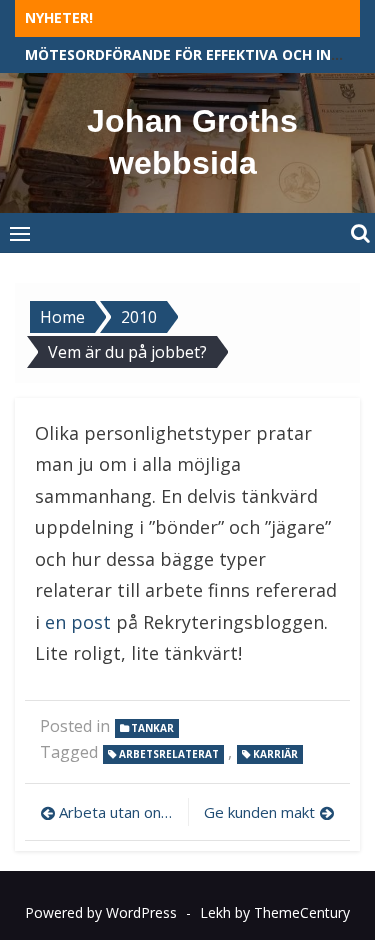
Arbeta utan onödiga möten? (118, 812)
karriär (275, 754)
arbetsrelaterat (169, 754)
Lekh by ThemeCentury (275, 912)
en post (75, 622)
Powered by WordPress (101, 912)
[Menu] (20, 233)
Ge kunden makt (259, 812)
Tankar (152, 728)
